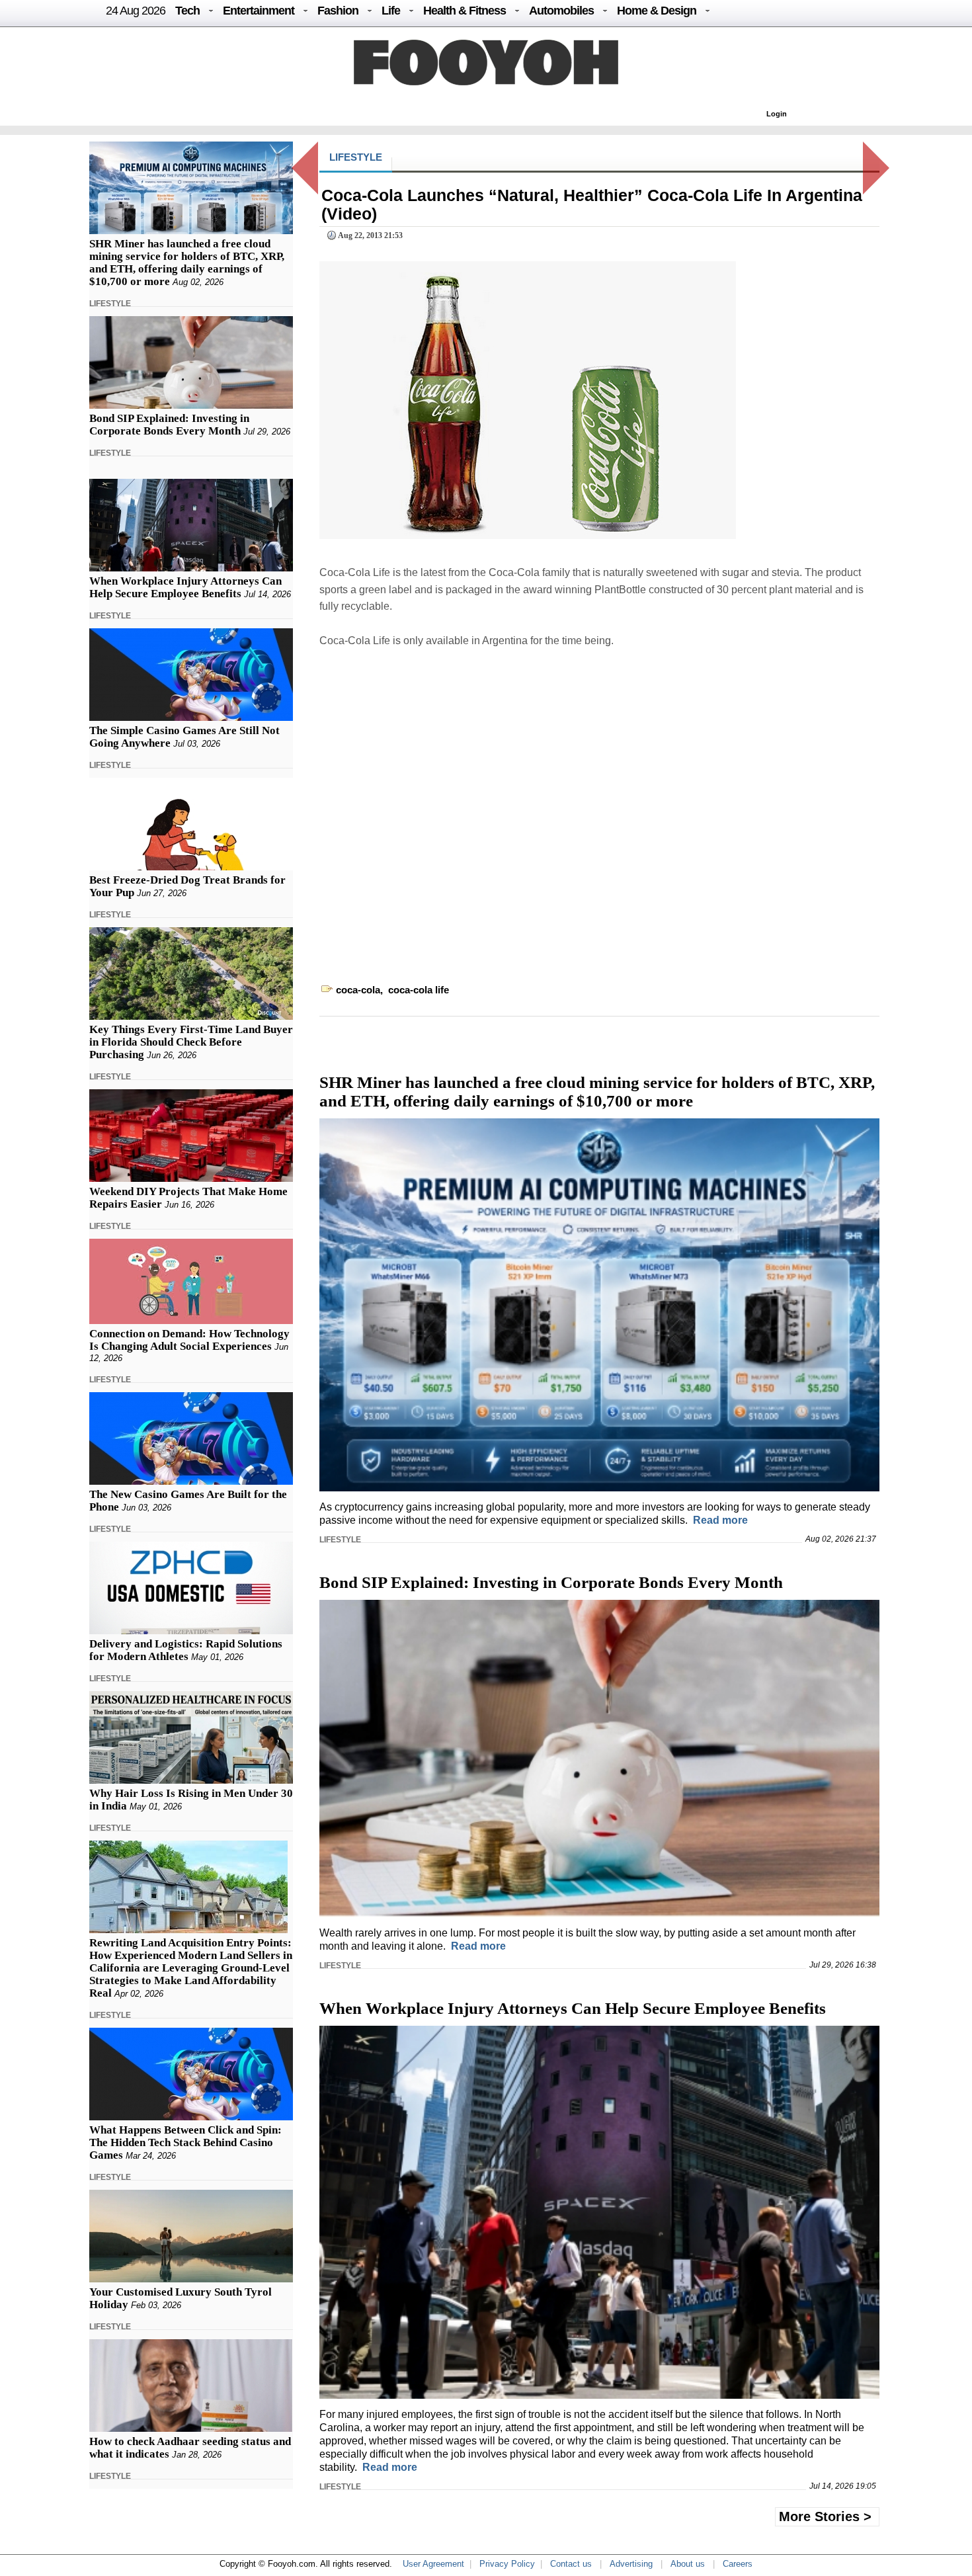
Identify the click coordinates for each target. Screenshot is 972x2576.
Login (777, 114)
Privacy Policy (507, 2564)
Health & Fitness (465, 11)
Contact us (571, 2564)
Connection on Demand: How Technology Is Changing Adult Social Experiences (189, 1340)
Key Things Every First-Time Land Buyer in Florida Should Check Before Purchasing (191, 1042)
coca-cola (358, 990)
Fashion (338, 11)
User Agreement (433, 2564)
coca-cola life (419, 990)
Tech (187, 11)
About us (688, 2564)
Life (391, 11)
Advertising (631, 2564)
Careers (738, 2564)
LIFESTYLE (110, 304)
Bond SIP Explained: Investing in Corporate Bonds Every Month (169, 425)
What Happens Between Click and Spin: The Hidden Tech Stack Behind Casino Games (185, 2142)
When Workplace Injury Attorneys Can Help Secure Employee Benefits (185, 587)
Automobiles (561, 11)
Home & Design (657, 11)
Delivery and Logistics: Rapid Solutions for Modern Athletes (186, 1650)
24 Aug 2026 (136, 11)
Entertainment (259, 11)
